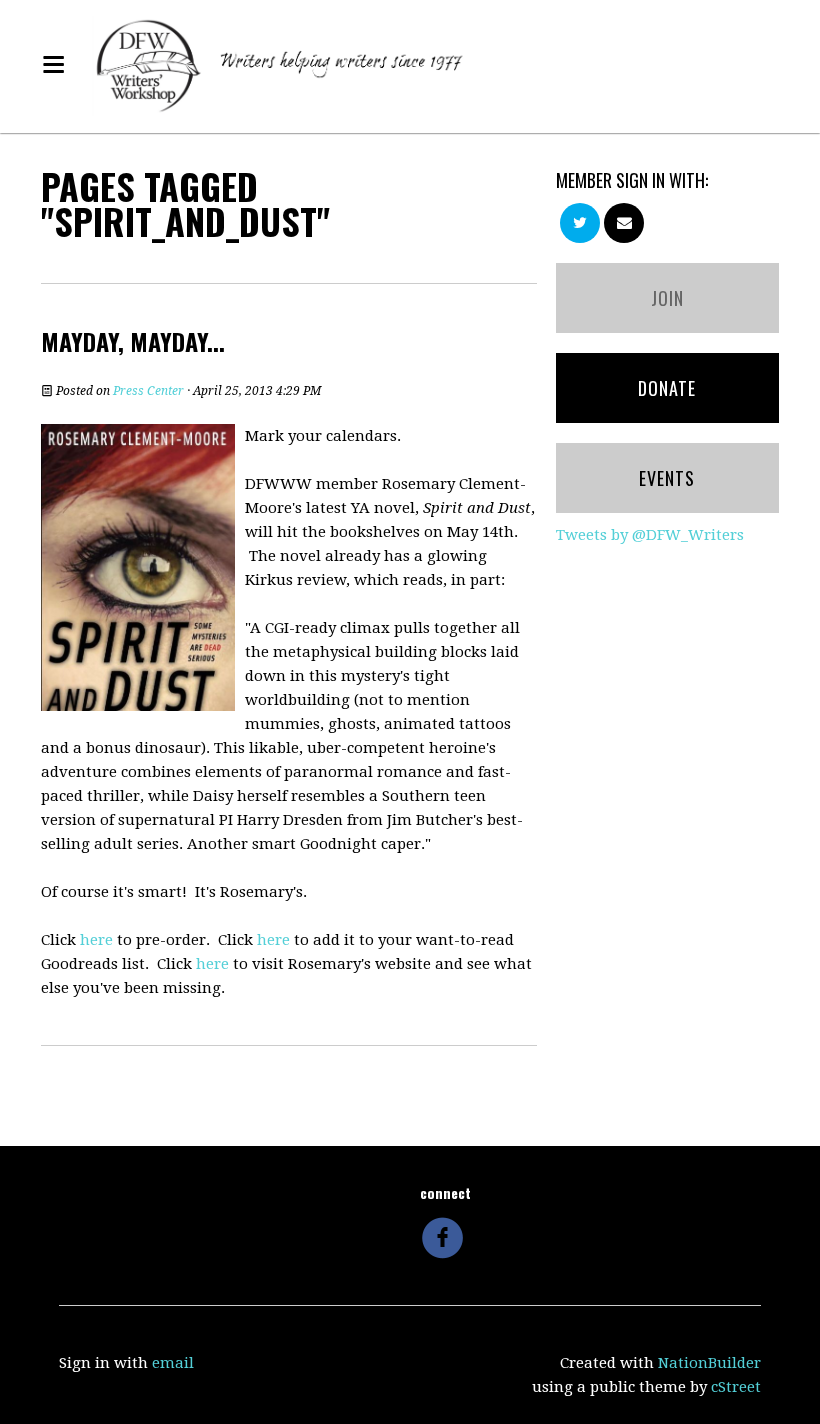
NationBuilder (709, 1363)
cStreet (736, 1387)
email (173, 1363)
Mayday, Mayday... (133, 341)
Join (667, 298)
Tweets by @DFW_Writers (650, 535)
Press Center (148, 391)
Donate (667, 388)
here (96, 940)
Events (667, 478)
